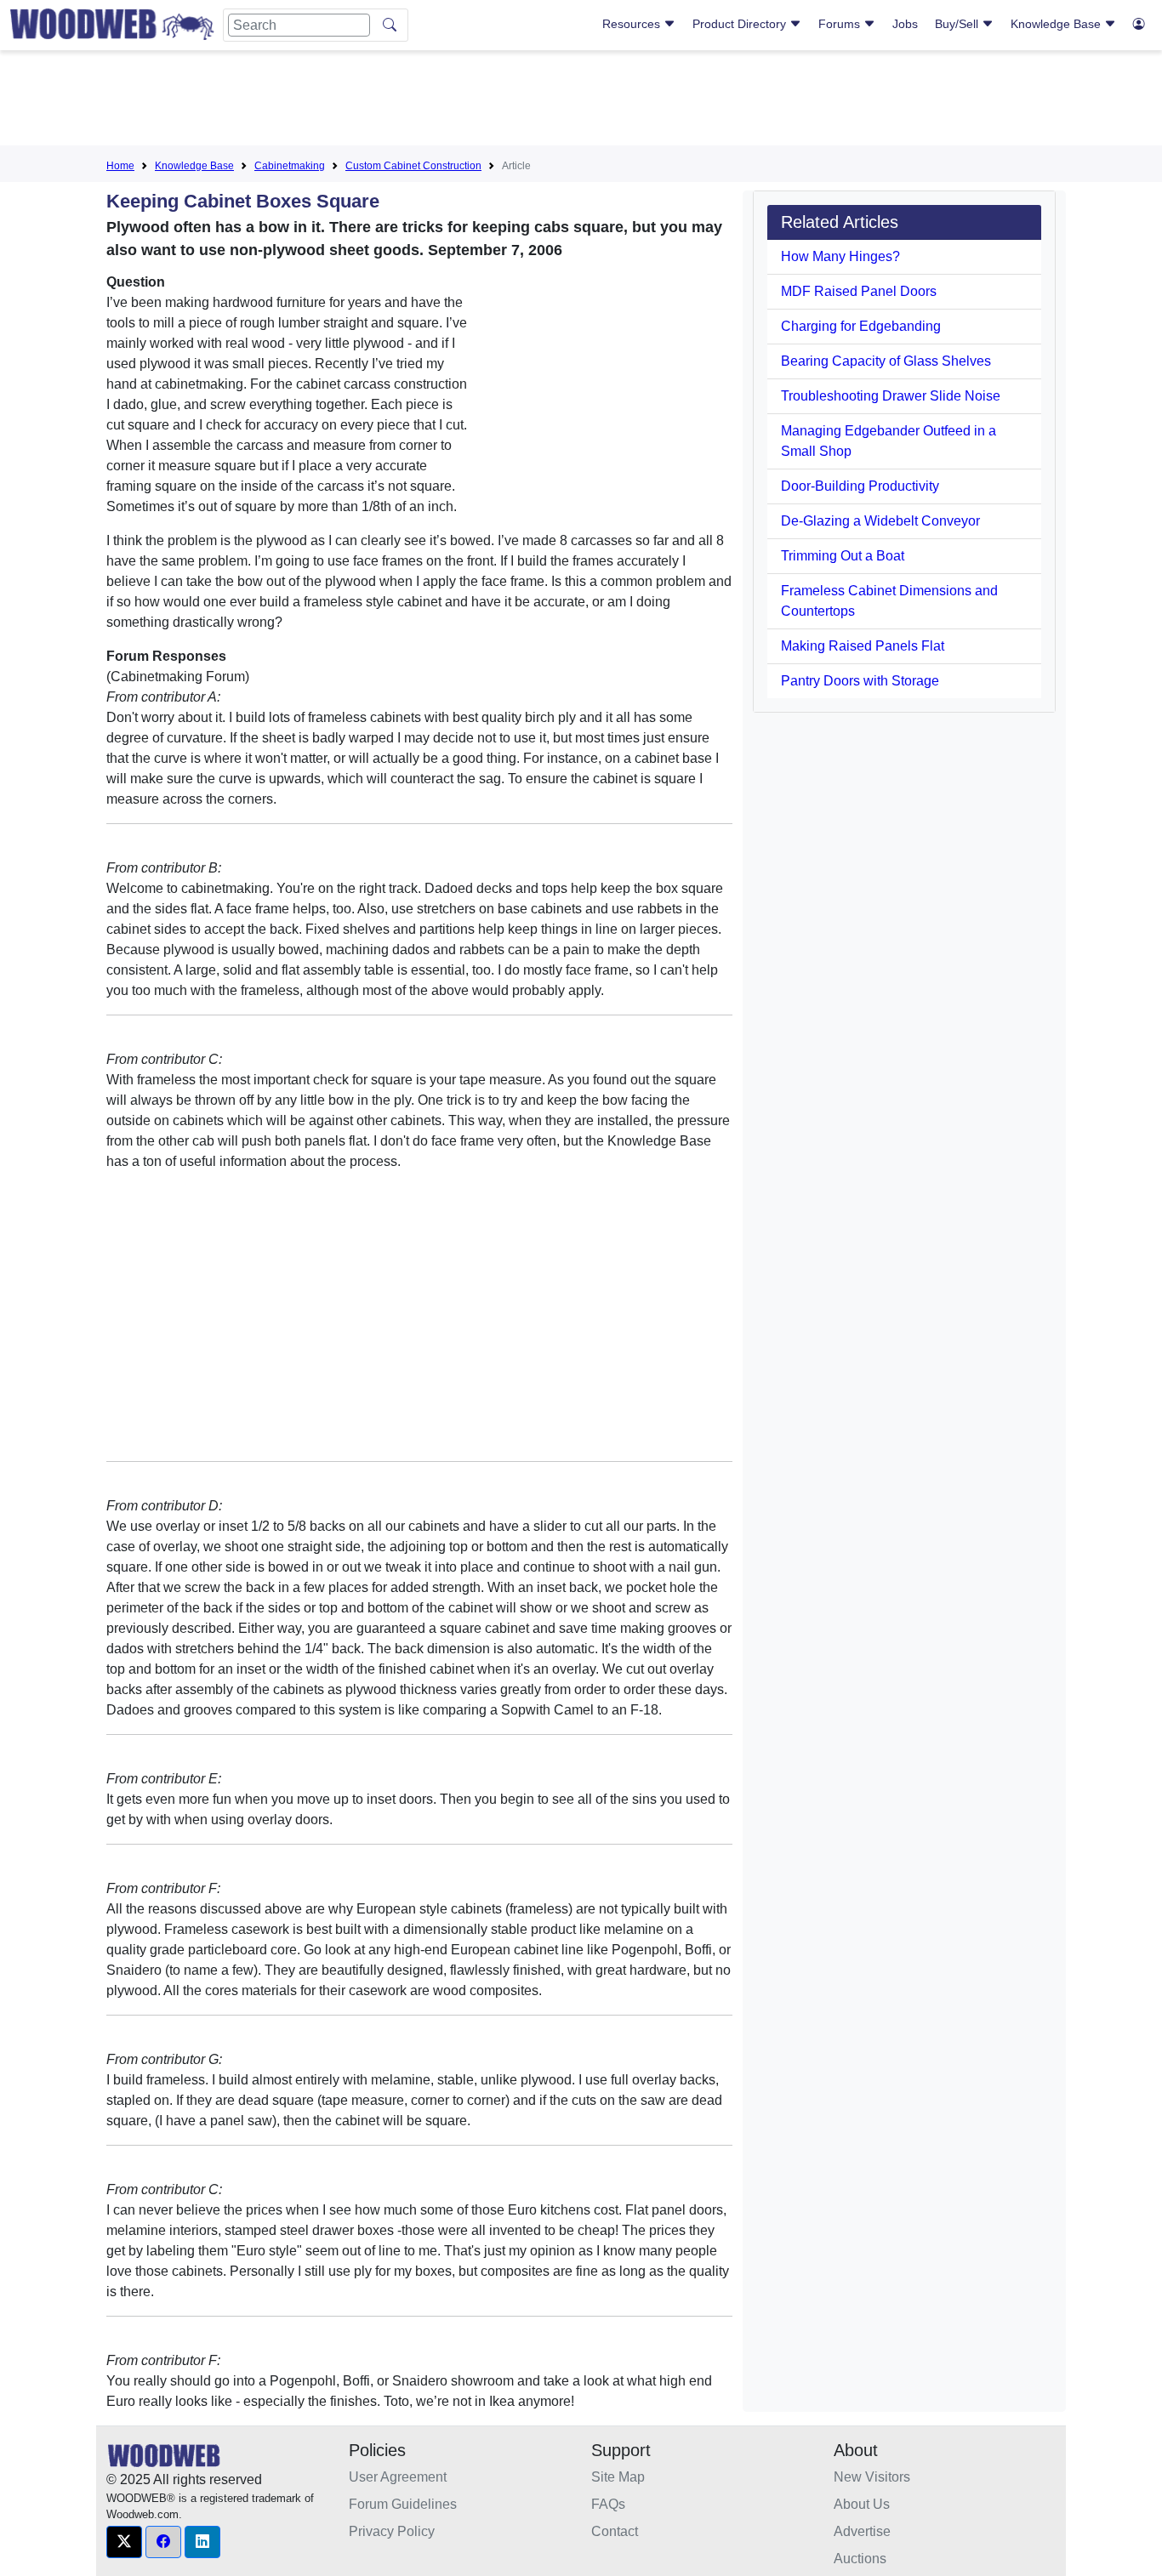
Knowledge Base (1057, 24)
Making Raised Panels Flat (863, 646)
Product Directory (741, 24)
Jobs (905, 24)
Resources (633, 24)
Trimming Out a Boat (843, 556)
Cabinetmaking (290, 166)
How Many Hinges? (840, 256)
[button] (124, 2542)
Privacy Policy (392, 2531)
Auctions (860, 2559)
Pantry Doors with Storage (860, 681)
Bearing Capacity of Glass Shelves (886, 361)
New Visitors (872, 2477)
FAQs (608, 2504)
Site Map (618, 2477)
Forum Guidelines (403, 2504)
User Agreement (398, 2477)
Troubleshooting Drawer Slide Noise (891, 396)
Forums (841, 24)
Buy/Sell (958, 24)
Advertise (862, 2531)
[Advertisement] (581, 101)
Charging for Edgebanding (861, 326)
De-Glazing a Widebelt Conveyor (880, 521)
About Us (862, 2504)
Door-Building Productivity (860, 486)
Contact (615, 2531)
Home (120, 166)
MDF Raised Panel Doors (859, 291)
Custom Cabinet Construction (413, 166)
